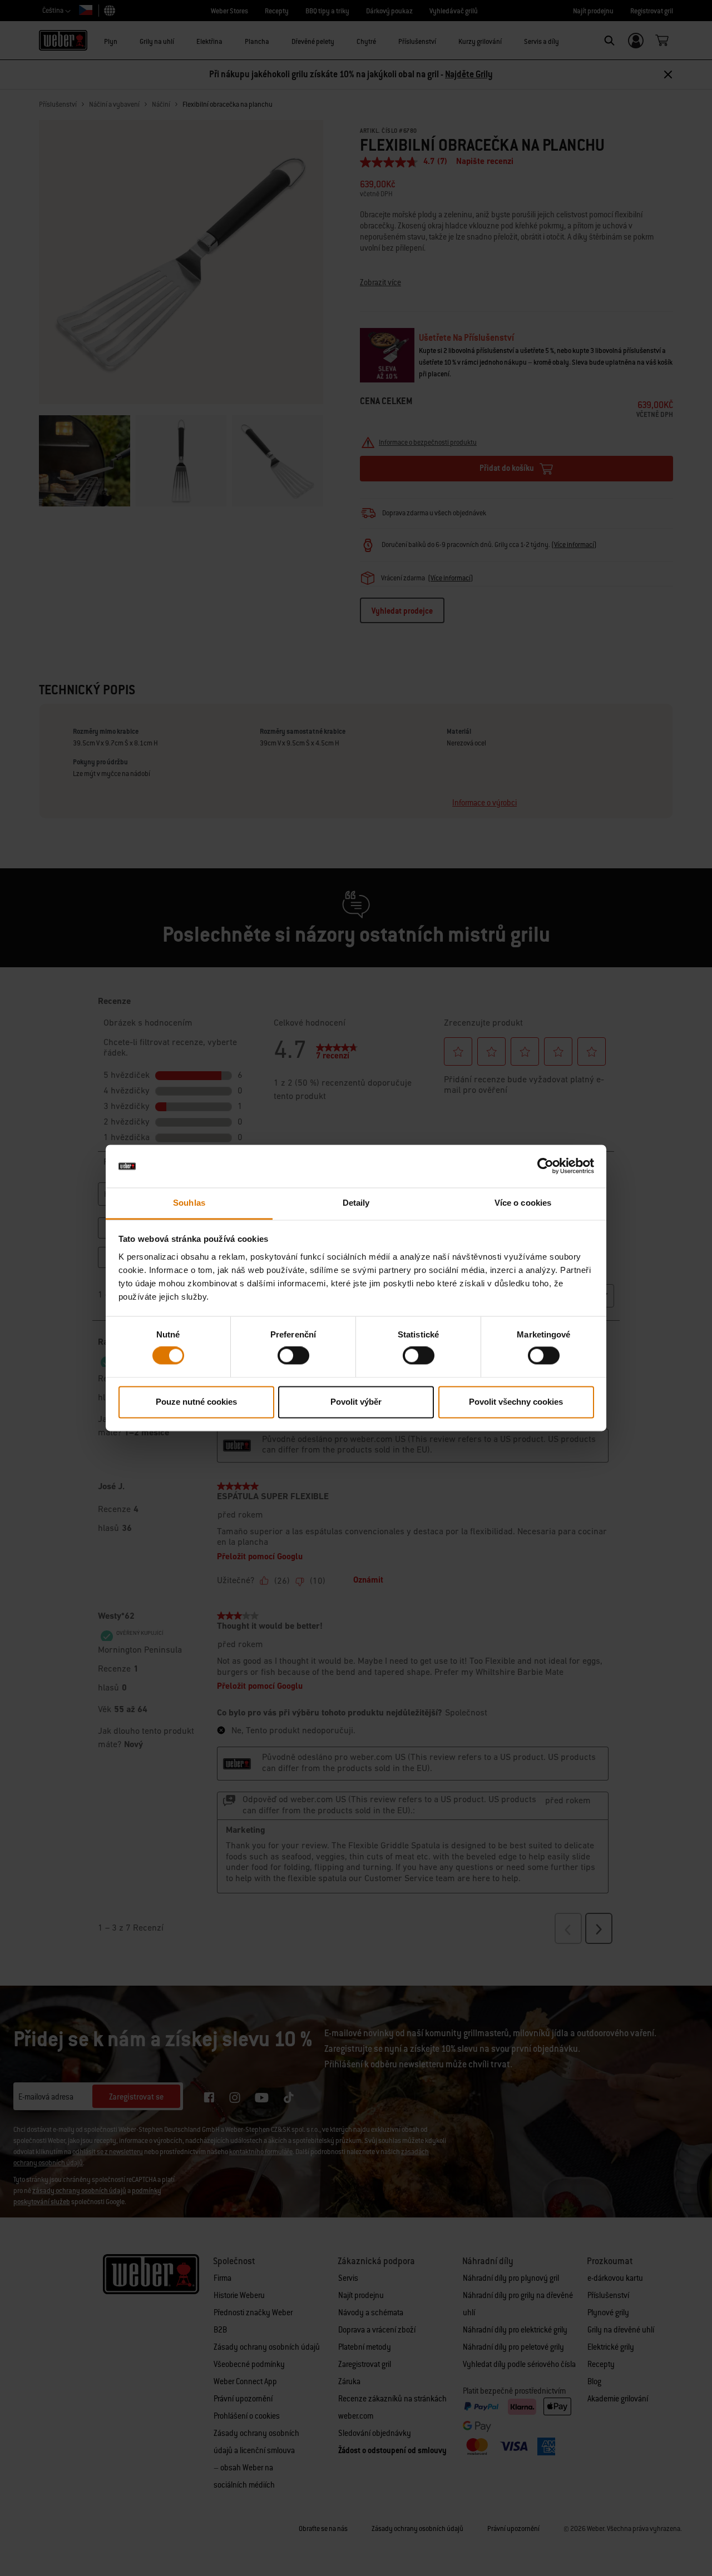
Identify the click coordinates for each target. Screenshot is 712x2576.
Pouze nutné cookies (196, 1402)
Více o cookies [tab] (523, 1203)
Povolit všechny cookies (516, 1402)
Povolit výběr (356, 1402)
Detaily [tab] (356, 1203)
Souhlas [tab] (189, 1203)
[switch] (293, 1356)
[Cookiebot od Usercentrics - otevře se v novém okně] (545, 1166)
